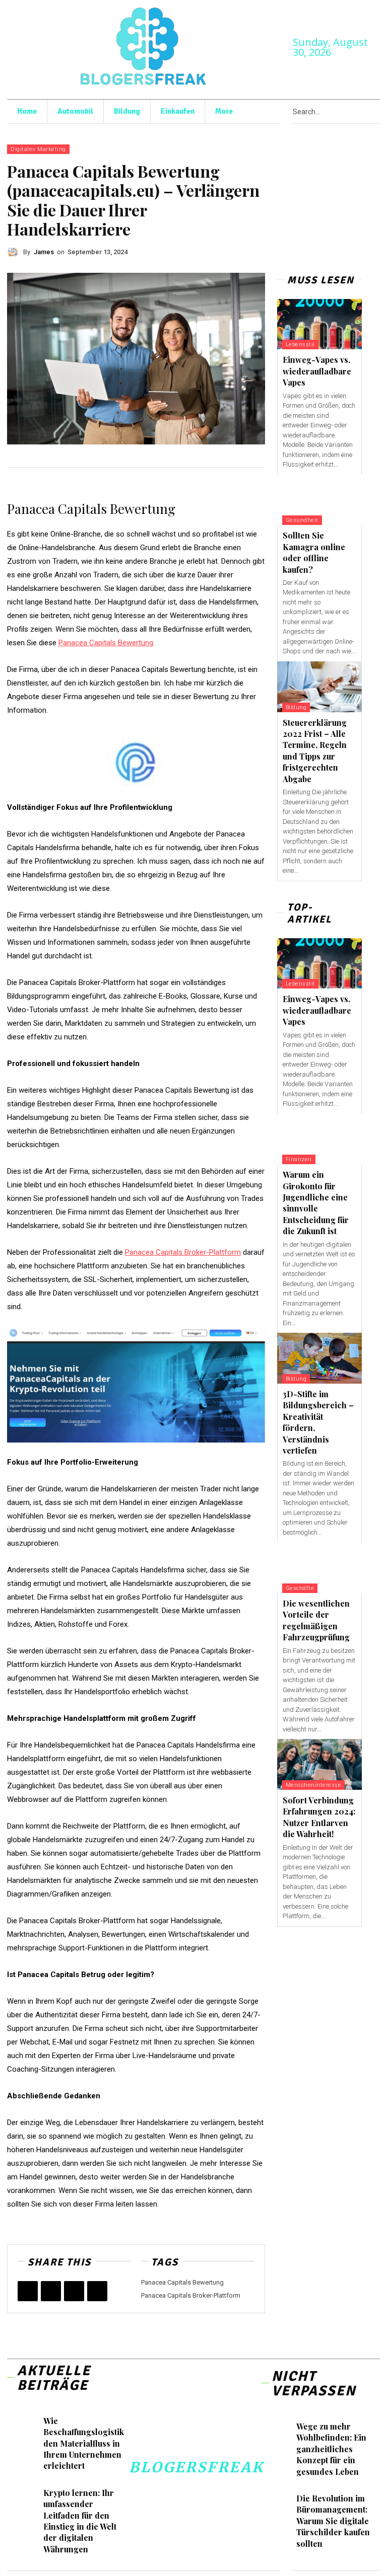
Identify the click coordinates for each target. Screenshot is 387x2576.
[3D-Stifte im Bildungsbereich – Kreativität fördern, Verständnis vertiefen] (319, 1358)
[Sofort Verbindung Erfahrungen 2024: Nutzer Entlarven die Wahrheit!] (319, 1764)
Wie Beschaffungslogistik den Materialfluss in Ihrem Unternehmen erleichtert (84, 2443)
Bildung (296, 707)
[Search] (377, 112)
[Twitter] (51, 2291)
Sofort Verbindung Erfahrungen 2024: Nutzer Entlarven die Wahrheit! (319, 1817)
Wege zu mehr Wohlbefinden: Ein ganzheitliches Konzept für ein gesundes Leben (331, 2449)
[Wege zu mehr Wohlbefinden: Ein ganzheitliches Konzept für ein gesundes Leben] (280, 2430)
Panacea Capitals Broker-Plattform (191, 2295)
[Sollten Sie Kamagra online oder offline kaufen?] (319, 500)
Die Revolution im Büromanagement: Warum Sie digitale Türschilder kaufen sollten (333, 2521)
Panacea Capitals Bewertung (182, 2282)
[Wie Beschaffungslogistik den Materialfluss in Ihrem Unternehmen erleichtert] (26, 2425)
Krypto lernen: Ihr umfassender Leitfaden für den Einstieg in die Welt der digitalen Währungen (80, 2521)
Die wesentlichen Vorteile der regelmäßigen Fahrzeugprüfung (316, 1620)
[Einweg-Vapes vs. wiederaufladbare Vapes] (319, 324)
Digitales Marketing (38, 149)
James (44, 252)
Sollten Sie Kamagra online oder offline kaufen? (314, 552)
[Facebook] (28, 2291)
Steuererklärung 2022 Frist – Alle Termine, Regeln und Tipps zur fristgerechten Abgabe (315, 751)
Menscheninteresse (314, 1785)
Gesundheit (302, 520)
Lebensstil (300, 345)
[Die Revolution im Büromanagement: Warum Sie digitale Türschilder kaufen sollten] (280, 2502)
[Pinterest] (74, 2291)
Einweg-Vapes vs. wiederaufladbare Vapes (317, 371)
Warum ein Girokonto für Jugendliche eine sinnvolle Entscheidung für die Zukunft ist (316, 1203)
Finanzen (299, 1159)
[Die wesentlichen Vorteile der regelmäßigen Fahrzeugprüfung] (319, 1568)
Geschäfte (300, 1588)
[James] (15, 252)
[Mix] (97, 2291)
